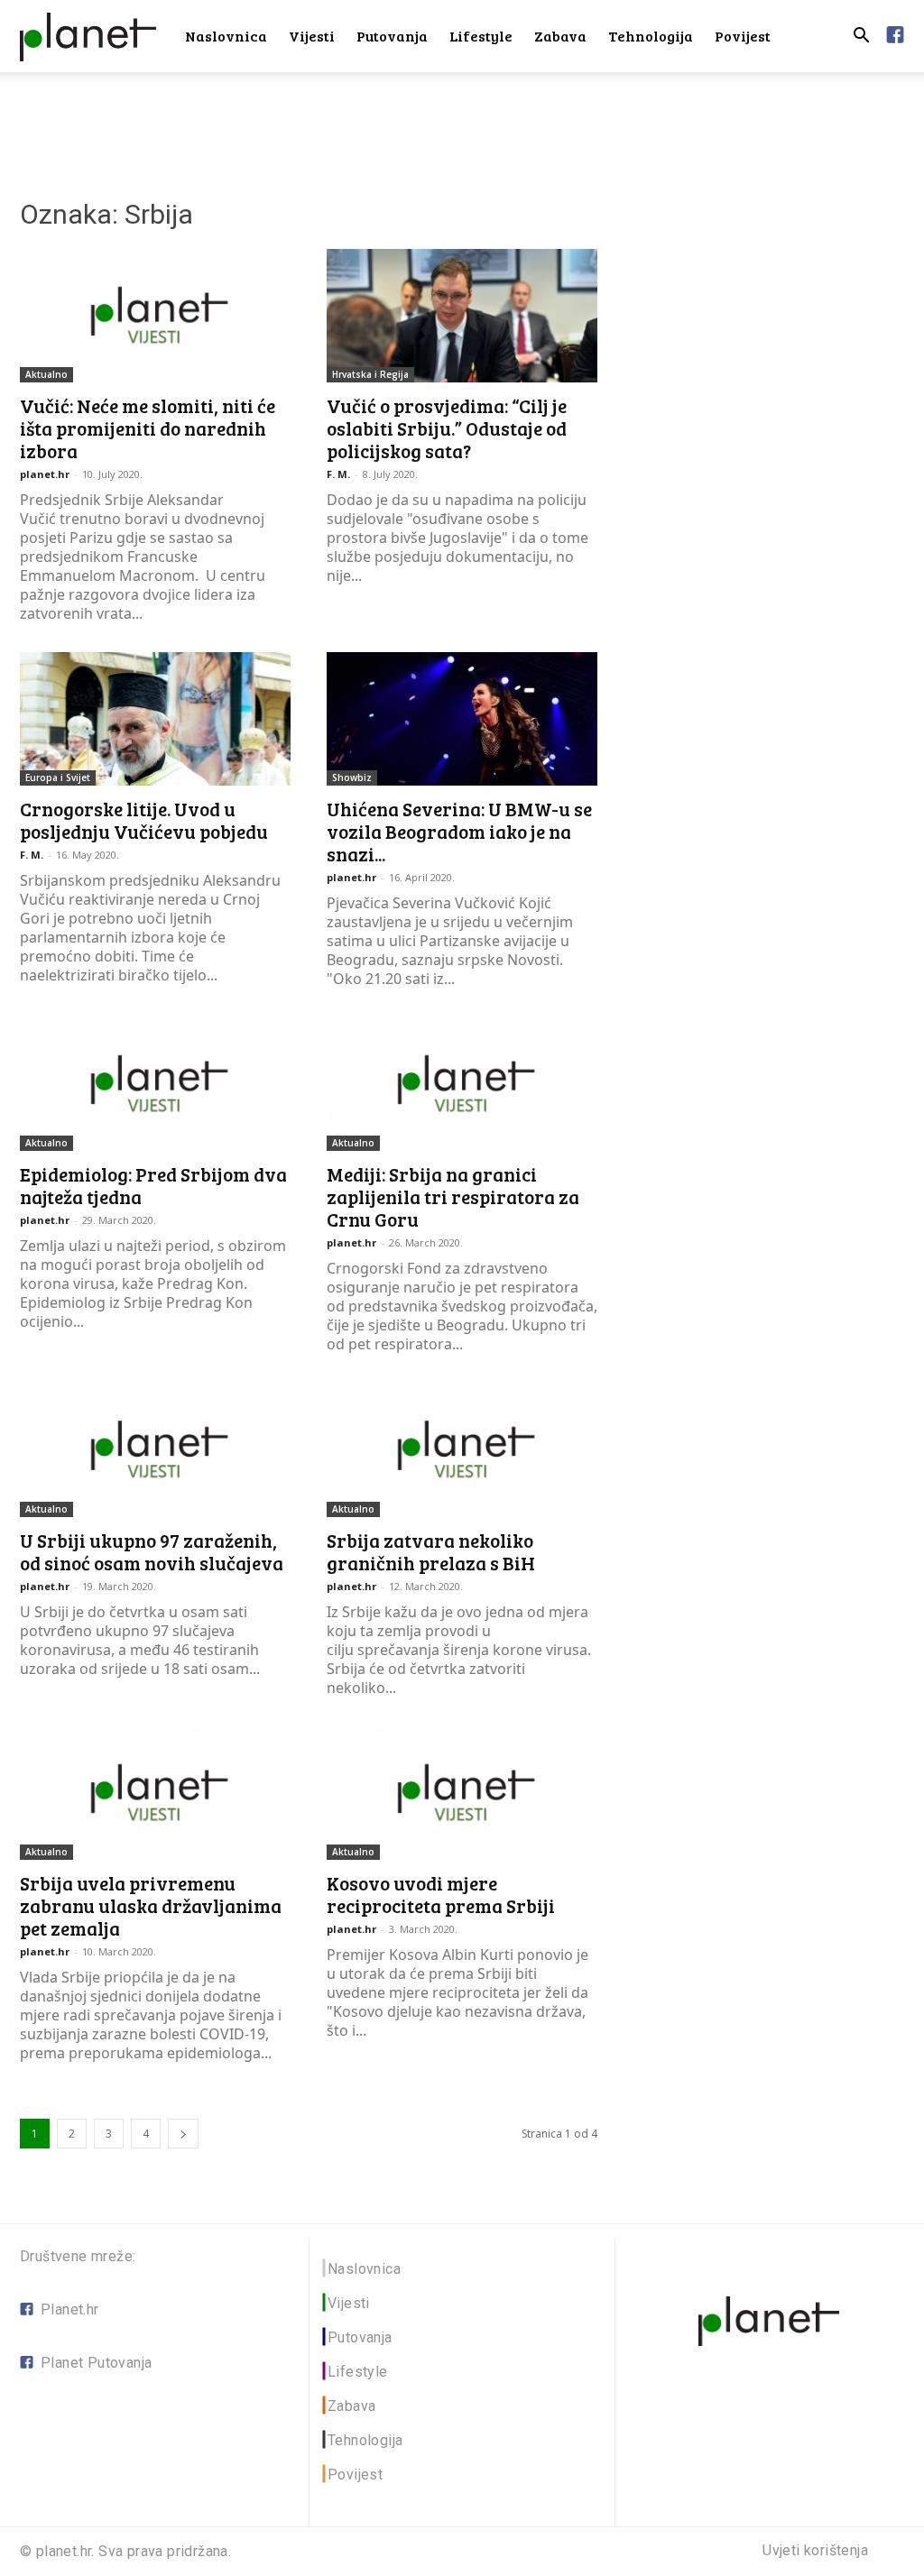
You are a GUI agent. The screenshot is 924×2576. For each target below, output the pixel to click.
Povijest (743, 36)
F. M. (338, 474)
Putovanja (392, 36)
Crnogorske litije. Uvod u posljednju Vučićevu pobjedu (144, 820)
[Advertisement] (462, 121)
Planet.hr (70, 2309)
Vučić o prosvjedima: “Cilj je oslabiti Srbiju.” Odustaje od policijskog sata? (447, 428)
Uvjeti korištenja (815, 2551)
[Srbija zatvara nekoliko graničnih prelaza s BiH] (462, 1449)
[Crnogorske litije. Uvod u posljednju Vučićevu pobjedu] (155, 719)
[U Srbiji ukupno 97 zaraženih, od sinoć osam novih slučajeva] (155, 1449)
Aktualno (46, 374)
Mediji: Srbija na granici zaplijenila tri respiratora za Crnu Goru (453, 1196)
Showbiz (352, 777)
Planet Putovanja (96, 2363)
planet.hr (45, 474)
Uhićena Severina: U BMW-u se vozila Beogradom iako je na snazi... (459, 831)
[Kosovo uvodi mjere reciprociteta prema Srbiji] (462, 1793)
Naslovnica (226, 36)
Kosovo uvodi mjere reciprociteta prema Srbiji (441, 1894)
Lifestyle (481, 36)
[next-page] (183, 2134)
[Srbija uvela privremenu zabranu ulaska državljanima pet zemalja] (155, 1793)
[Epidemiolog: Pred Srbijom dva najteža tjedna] (155, 1084)
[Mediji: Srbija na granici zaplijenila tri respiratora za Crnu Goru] (462, 1084)
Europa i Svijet (58, 777)
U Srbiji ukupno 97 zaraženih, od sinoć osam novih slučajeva (152, 1551)
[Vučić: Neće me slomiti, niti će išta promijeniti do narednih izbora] (155, 316)
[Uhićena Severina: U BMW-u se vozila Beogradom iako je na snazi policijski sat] (462, 719)
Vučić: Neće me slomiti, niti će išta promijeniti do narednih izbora (148, 428)
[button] (861, 37)
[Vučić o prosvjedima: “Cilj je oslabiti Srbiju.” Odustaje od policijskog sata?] (462, 316)
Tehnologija (651, 36)
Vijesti (312, 36)
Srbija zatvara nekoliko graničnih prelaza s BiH (431, 1551)
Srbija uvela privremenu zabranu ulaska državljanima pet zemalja (151, 1905)
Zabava (560, 36)
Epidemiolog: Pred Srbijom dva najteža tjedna (153, 1185)
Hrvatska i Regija (370, 374)
